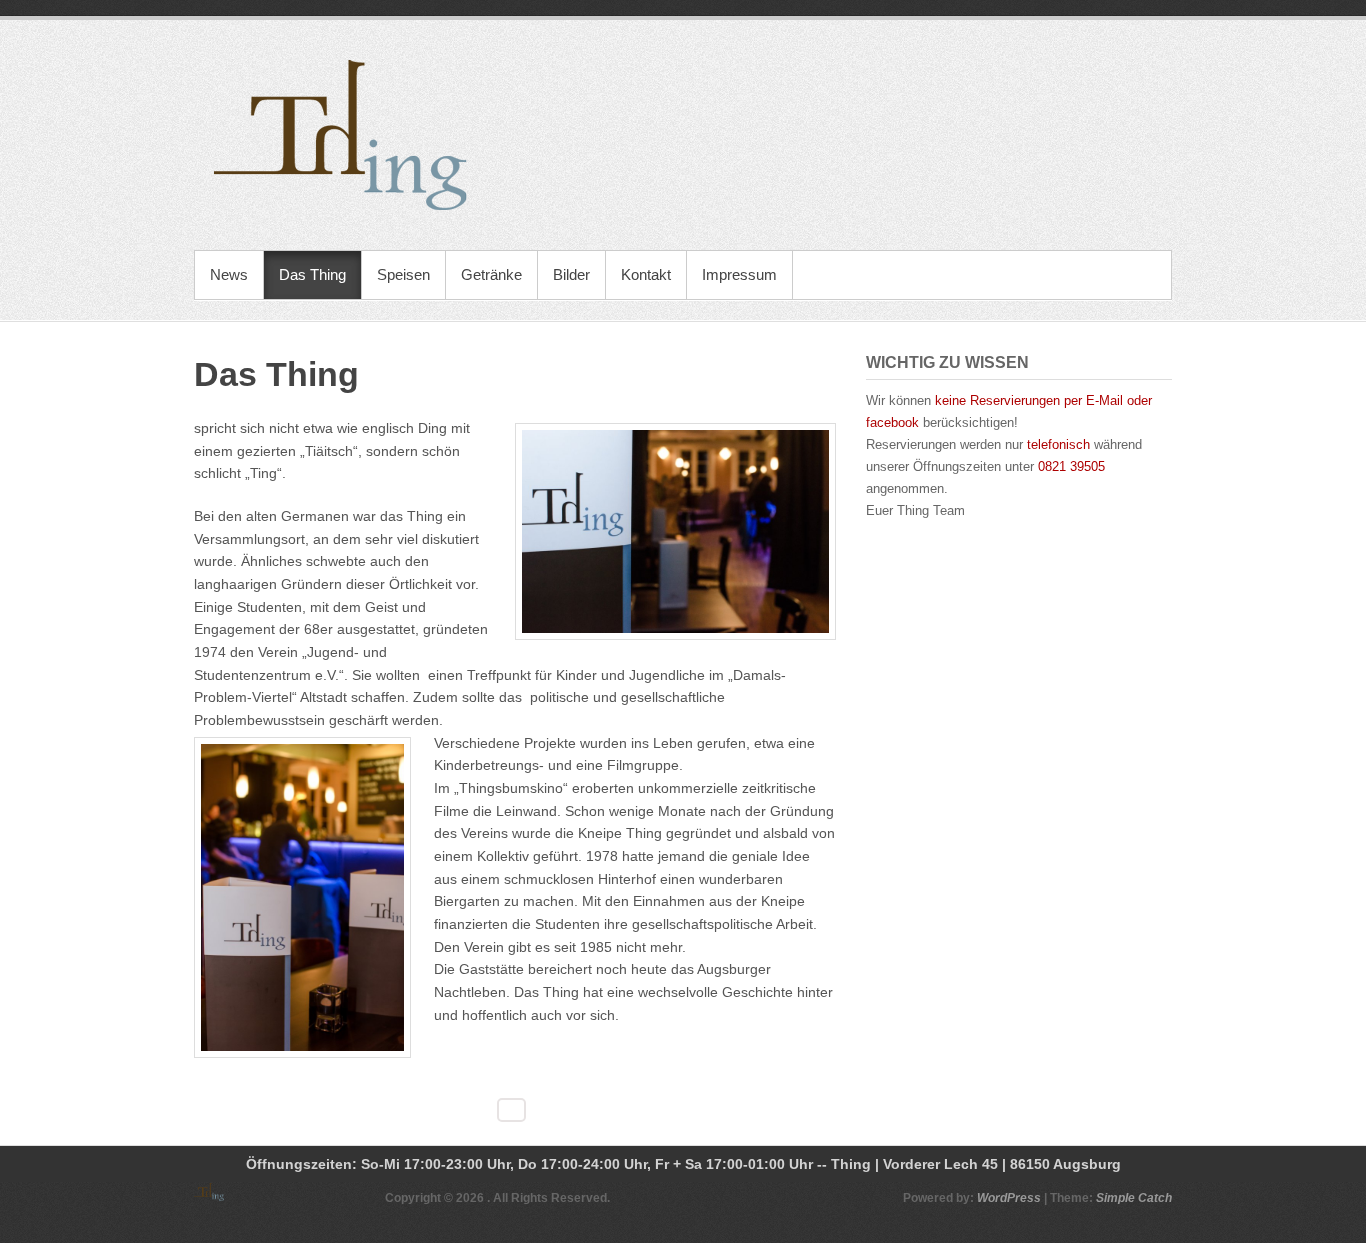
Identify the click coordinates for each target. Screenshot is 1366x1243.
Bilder (571, 274)
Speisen (403, 274)
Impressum (739, 274)
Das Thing (312, 274)
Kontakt (646, 274)
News (229, 274)
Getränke (491, 274)
